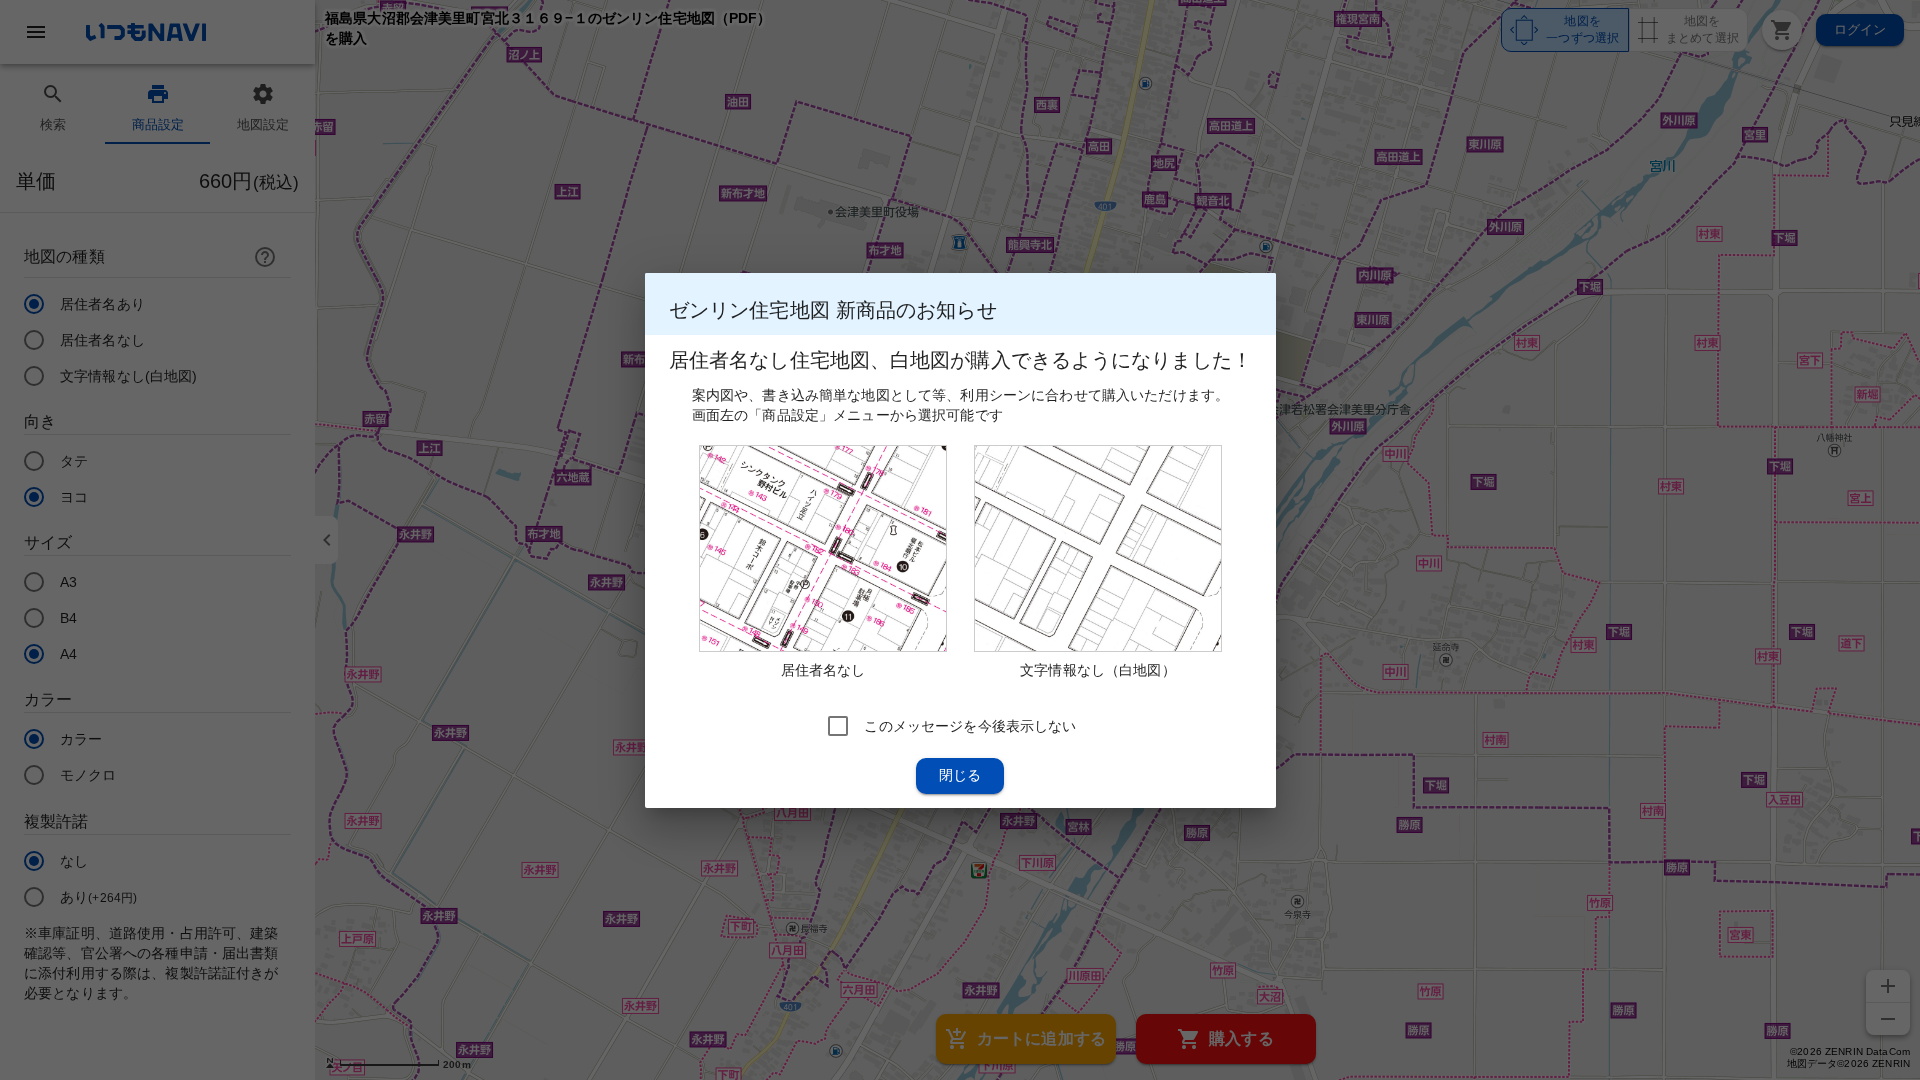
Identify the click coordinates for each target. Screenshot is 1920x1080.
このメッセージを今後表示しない (970, 725)
